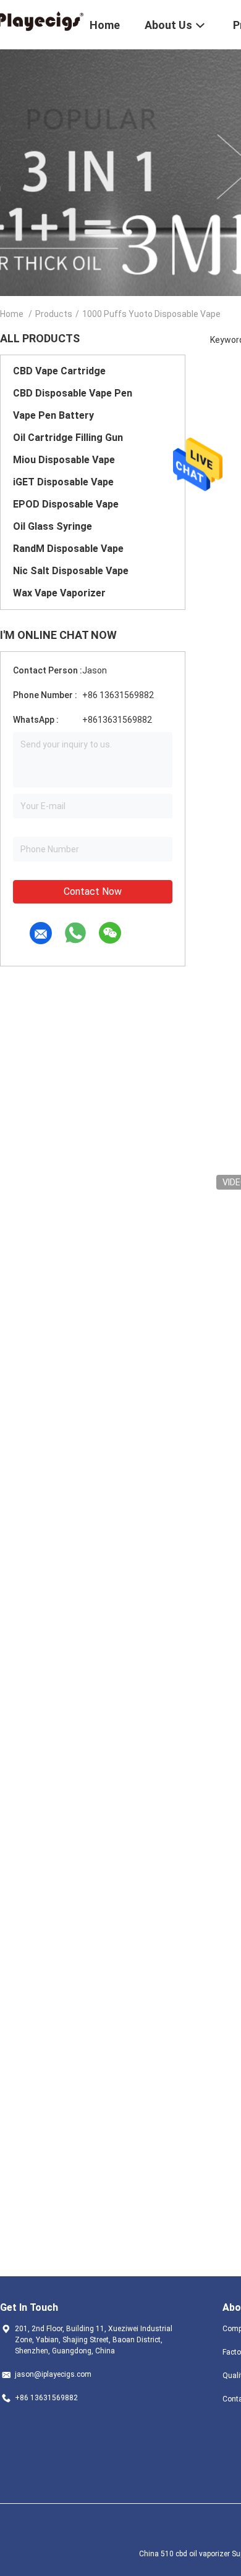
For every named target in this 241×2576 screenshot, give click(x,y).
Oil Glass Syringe (53, 526)
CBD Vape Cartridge (59, 371)
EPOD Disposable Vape (66, 504)
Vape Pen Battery (53, 415)
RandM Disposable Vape (68, 549)
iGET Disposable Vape (63, 482)
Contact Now (93, 891)
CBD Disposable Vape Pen (73, 393)
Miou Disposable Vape (64, 460)
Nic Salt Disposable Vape (71, 571)
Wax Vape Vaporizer (59, 593)
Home (12, 314)
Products (54, 314)
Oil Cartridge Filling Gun (68, 438)
